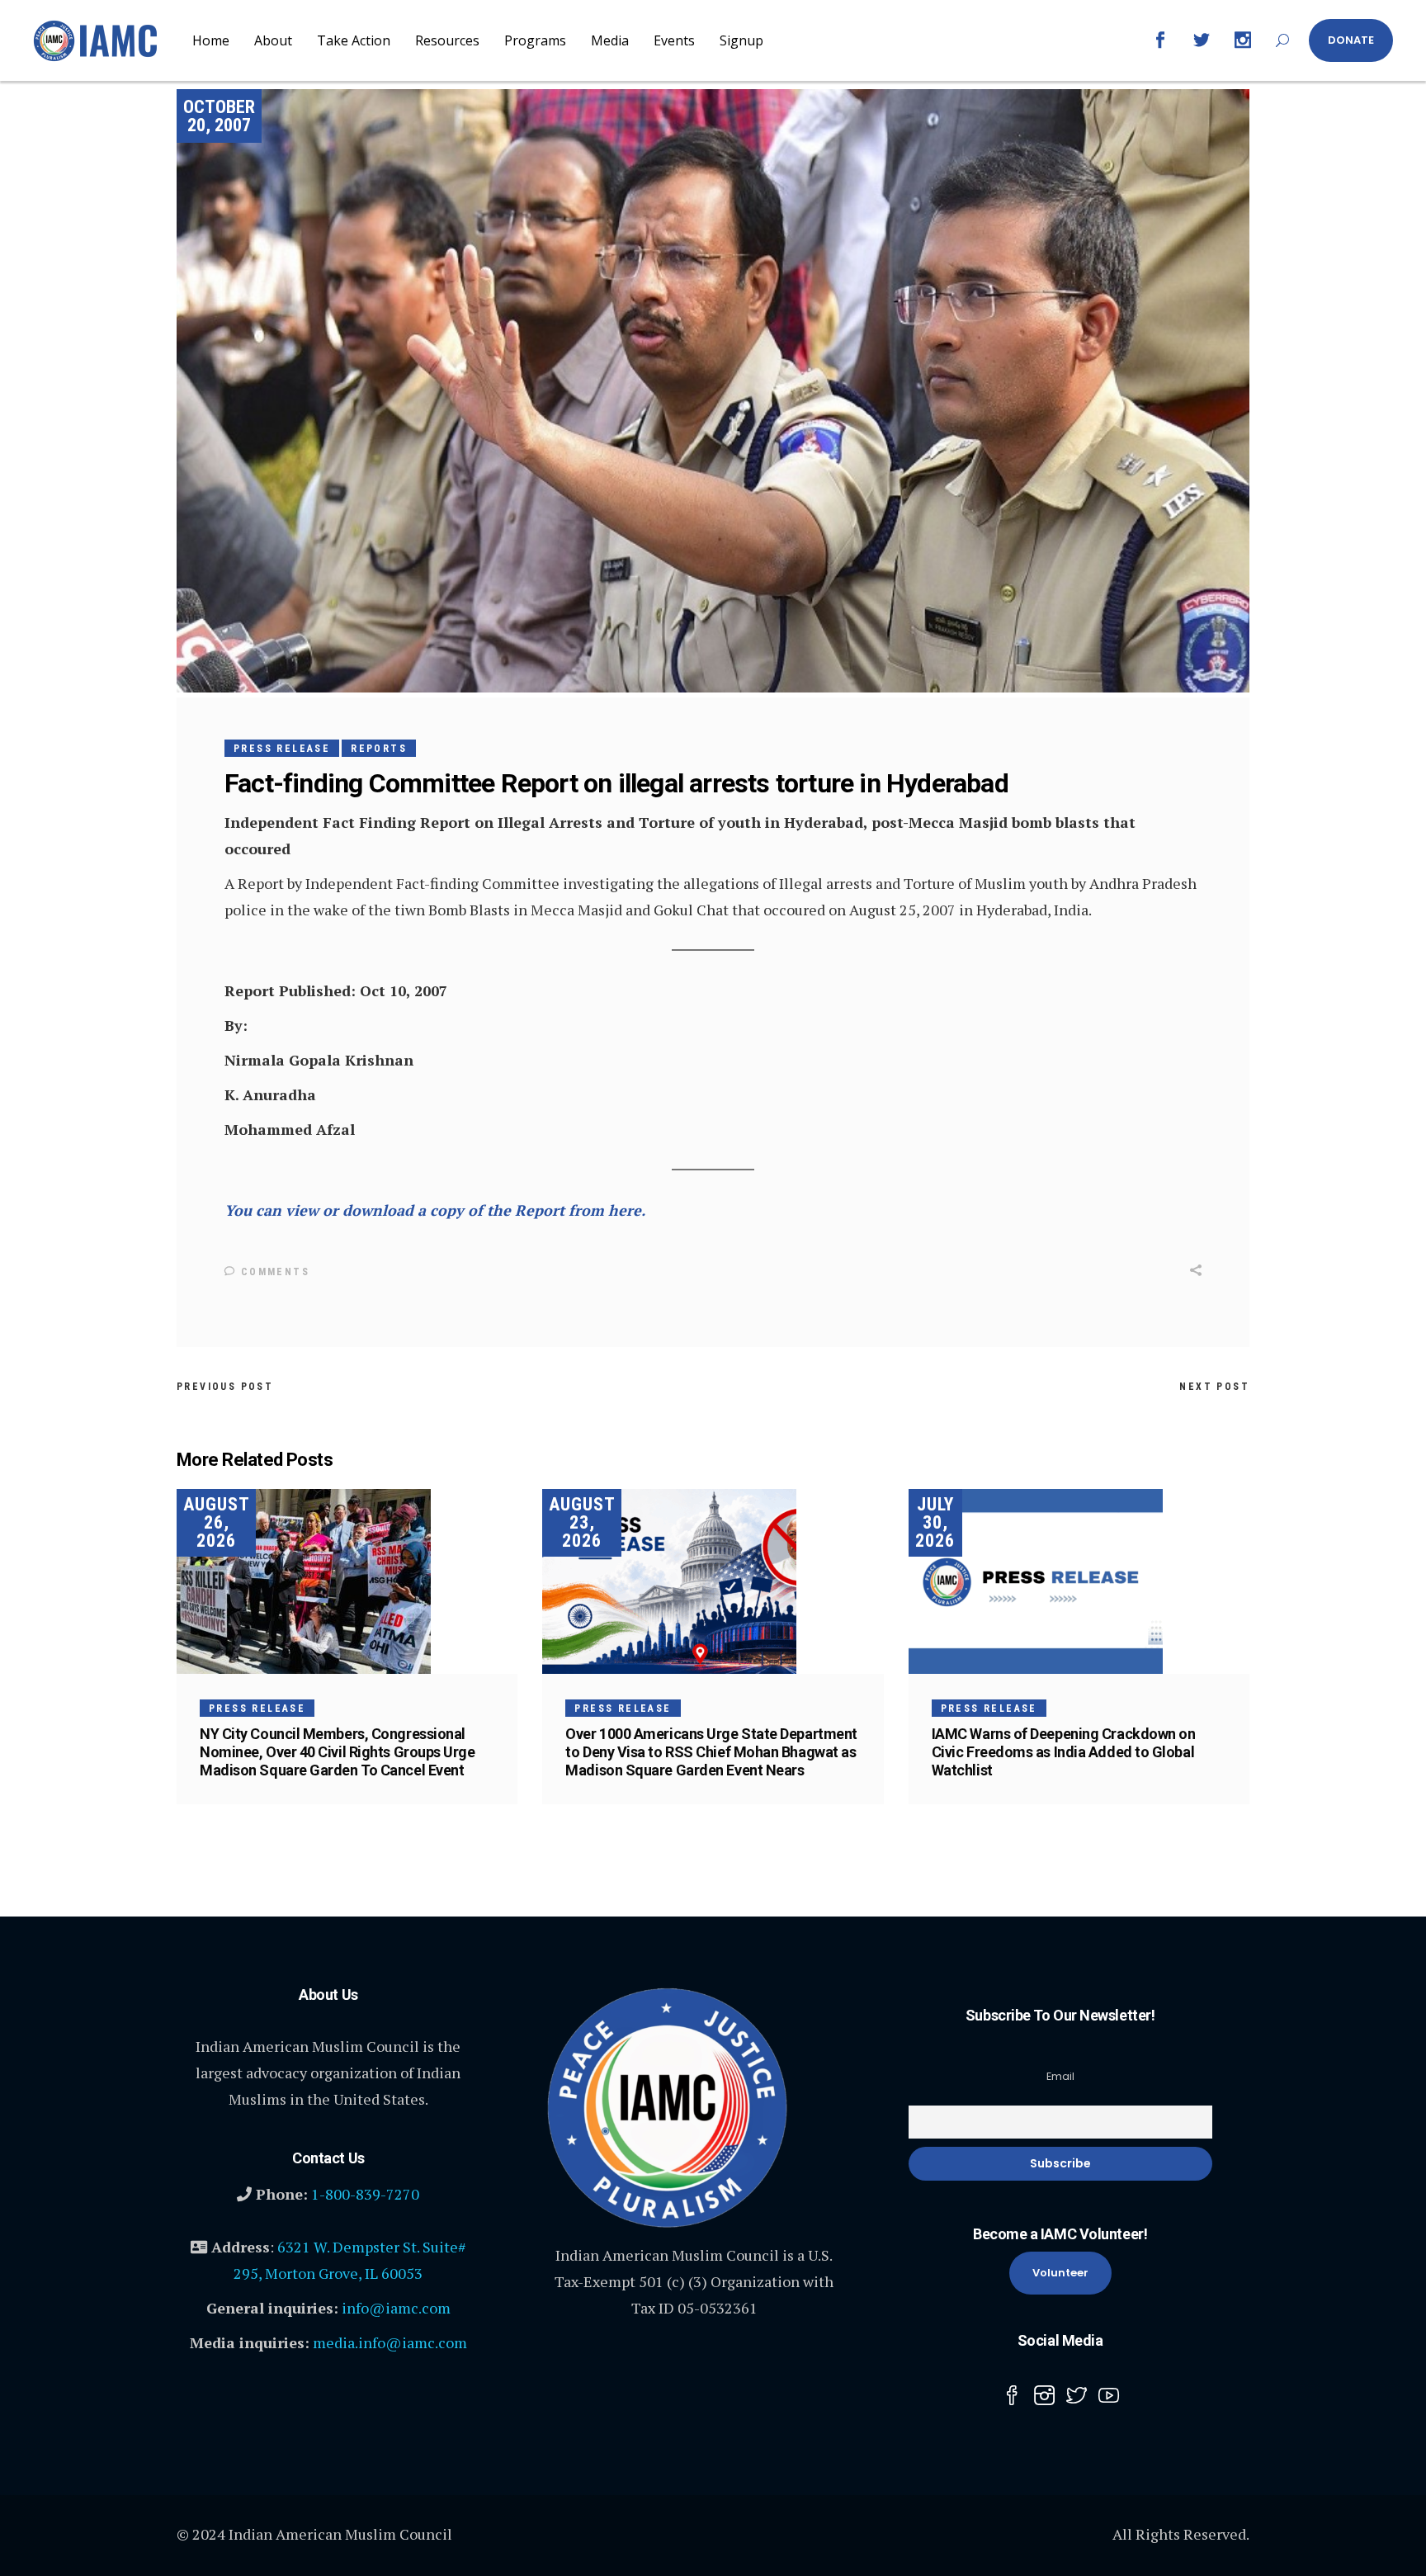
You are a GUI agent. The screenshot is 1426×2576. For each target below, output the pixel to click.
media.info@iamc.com (390, 2342)
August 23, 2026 (582, 1522)
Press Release (282, 749)
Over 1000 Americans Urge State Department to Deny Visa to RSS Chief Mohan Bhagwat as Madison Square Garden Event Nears (711, 1752)
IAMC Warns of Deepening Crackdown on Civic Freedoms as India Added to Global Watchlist (1064, 1752)
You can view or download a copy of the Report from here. (435, 1210)
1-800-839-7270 (365, 2194)
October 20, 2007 (219, 116)
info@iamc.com (396, 2308)
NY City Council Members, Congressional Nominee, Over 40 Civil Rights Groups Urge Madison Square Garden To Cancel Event (338, 1752)
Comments (273, 1272)
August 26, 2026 (217, 1522)
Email (1060, 2076)
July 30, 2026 (935, 1522)
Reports (379, 749)
